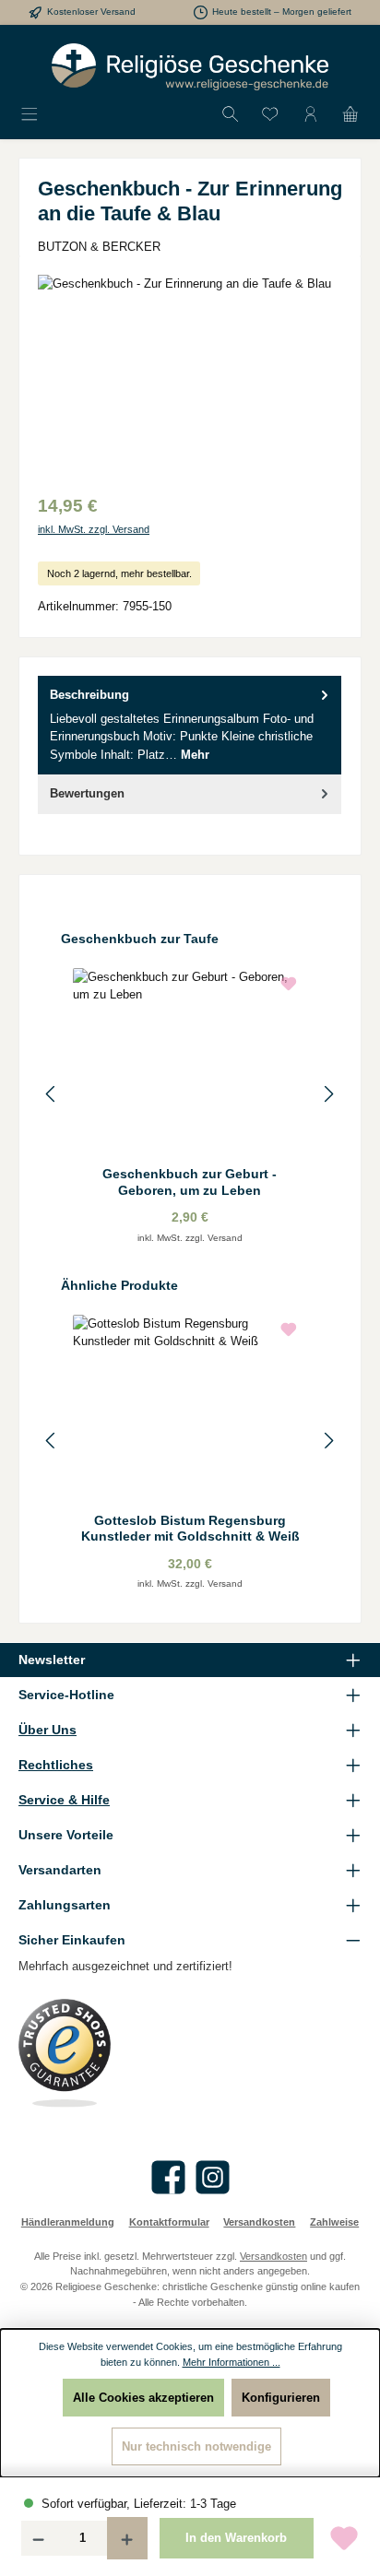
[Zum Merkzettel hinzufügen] (344, 2538)
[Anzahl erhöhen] (127, 2538)
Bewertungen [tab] (87, 793)
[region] (190, 378)
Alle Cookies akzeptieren (143, 2398)
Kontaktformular (169, 2222)
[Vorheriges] (52, 1094)
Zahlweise (334, 2222)
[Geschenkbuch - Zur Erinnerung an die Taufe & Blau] (190, 378)
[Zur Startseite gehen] (190, 67)
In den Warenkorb (236, 2538)
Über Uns (47, 1730)
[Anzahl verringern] (38, 2538)
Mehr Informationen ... (232, 2362)
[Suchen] (231, 115)
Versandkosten (259, 2222)
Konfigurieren (281, 2398)
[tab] (190, 725)
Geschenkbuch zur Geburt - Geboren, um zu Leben (190, 1182)
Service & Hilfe (64, 1800)
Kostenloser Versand (91, 12)
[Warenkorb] (350, 115)
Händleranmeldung (68, 2222)
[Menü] (30, 115)
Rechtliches (56, 1765)
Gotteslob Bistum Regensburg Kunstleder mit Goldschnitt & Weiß (190, 1529)
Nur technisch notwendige (196, 2446)
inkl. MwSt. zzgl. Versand (94, 529)
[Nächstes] (328, 1094)
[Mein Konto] (311, 115)
